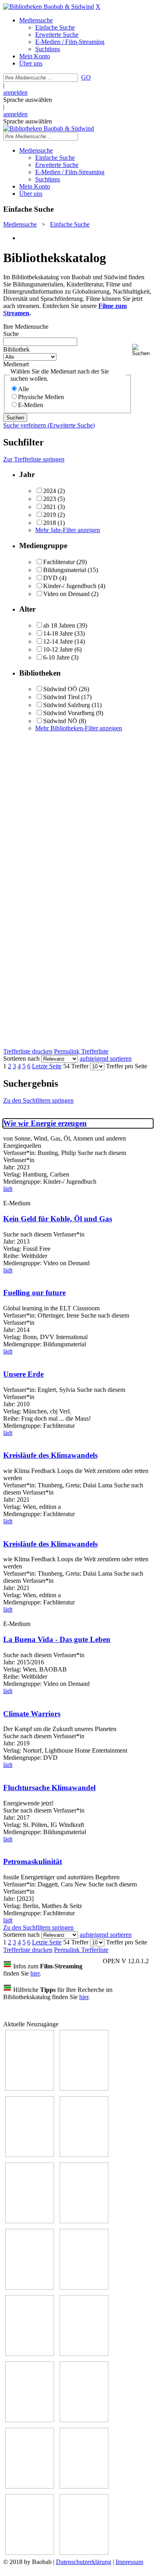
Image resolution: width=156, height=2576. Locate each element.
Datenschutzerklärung (84, 2562)
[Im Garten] (30, 2354)
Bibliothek (16, 349)
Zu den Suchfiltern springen (38, 1100)
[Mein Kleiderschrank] (84, 2553)
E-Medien (31, 405)
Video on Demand (66, 594)
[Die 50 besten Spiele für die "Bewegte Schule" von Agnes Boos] (84, 2420)
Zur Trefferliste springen (34, 459)
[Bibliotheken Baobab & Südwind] (49, 7)
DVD (50, 578)
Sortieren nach (21, 1058)
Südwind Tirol (61, 697)
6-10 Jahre (56, 657)
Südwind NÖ (60, 721)
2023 (50, 499)
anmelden (15, 92)
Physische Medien (41, 397)
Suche (11, 334)
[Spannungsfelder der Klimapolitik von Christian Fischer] (84, 2088)
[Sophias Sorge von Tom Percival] (30, 2221)
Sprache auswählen (28, 100)
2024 (50, 491)
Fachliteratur (59, 562)
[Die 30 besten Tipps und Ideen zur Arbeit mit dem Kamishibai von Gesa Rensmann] (30, 2088)
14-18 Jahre (58, 633)
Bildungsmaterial (65, 570)
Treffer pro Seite (127, 1066)
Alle (23, 389)
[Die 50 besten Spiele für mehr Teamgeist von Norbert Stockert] (84, 2354)
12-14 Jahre (58, 641)
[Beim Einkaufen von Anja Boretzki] (30, 2553)
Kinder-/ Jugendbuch (70, 586)
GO (86, 77)
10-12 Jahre (58, 649)
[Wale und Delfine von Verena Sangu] (84, 2155)
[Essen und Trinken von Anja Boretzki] (30, 2486)
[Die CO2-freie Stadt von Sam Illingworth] (30, 2155)
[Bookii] (30, 2287)
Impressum (129, 2562)
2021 (50, 507)
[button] (142, 350)
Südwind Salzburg (67, 705)
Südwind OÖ (60, 689)
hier (35, 1973)
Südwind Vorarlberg (69, 713)
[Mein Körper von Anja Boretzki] (84, 2486)
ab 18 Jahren (59, 625)
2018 (50, 523)
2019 (50, 515)
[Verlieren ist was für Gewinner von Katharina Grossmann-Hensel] (84, 2221)
